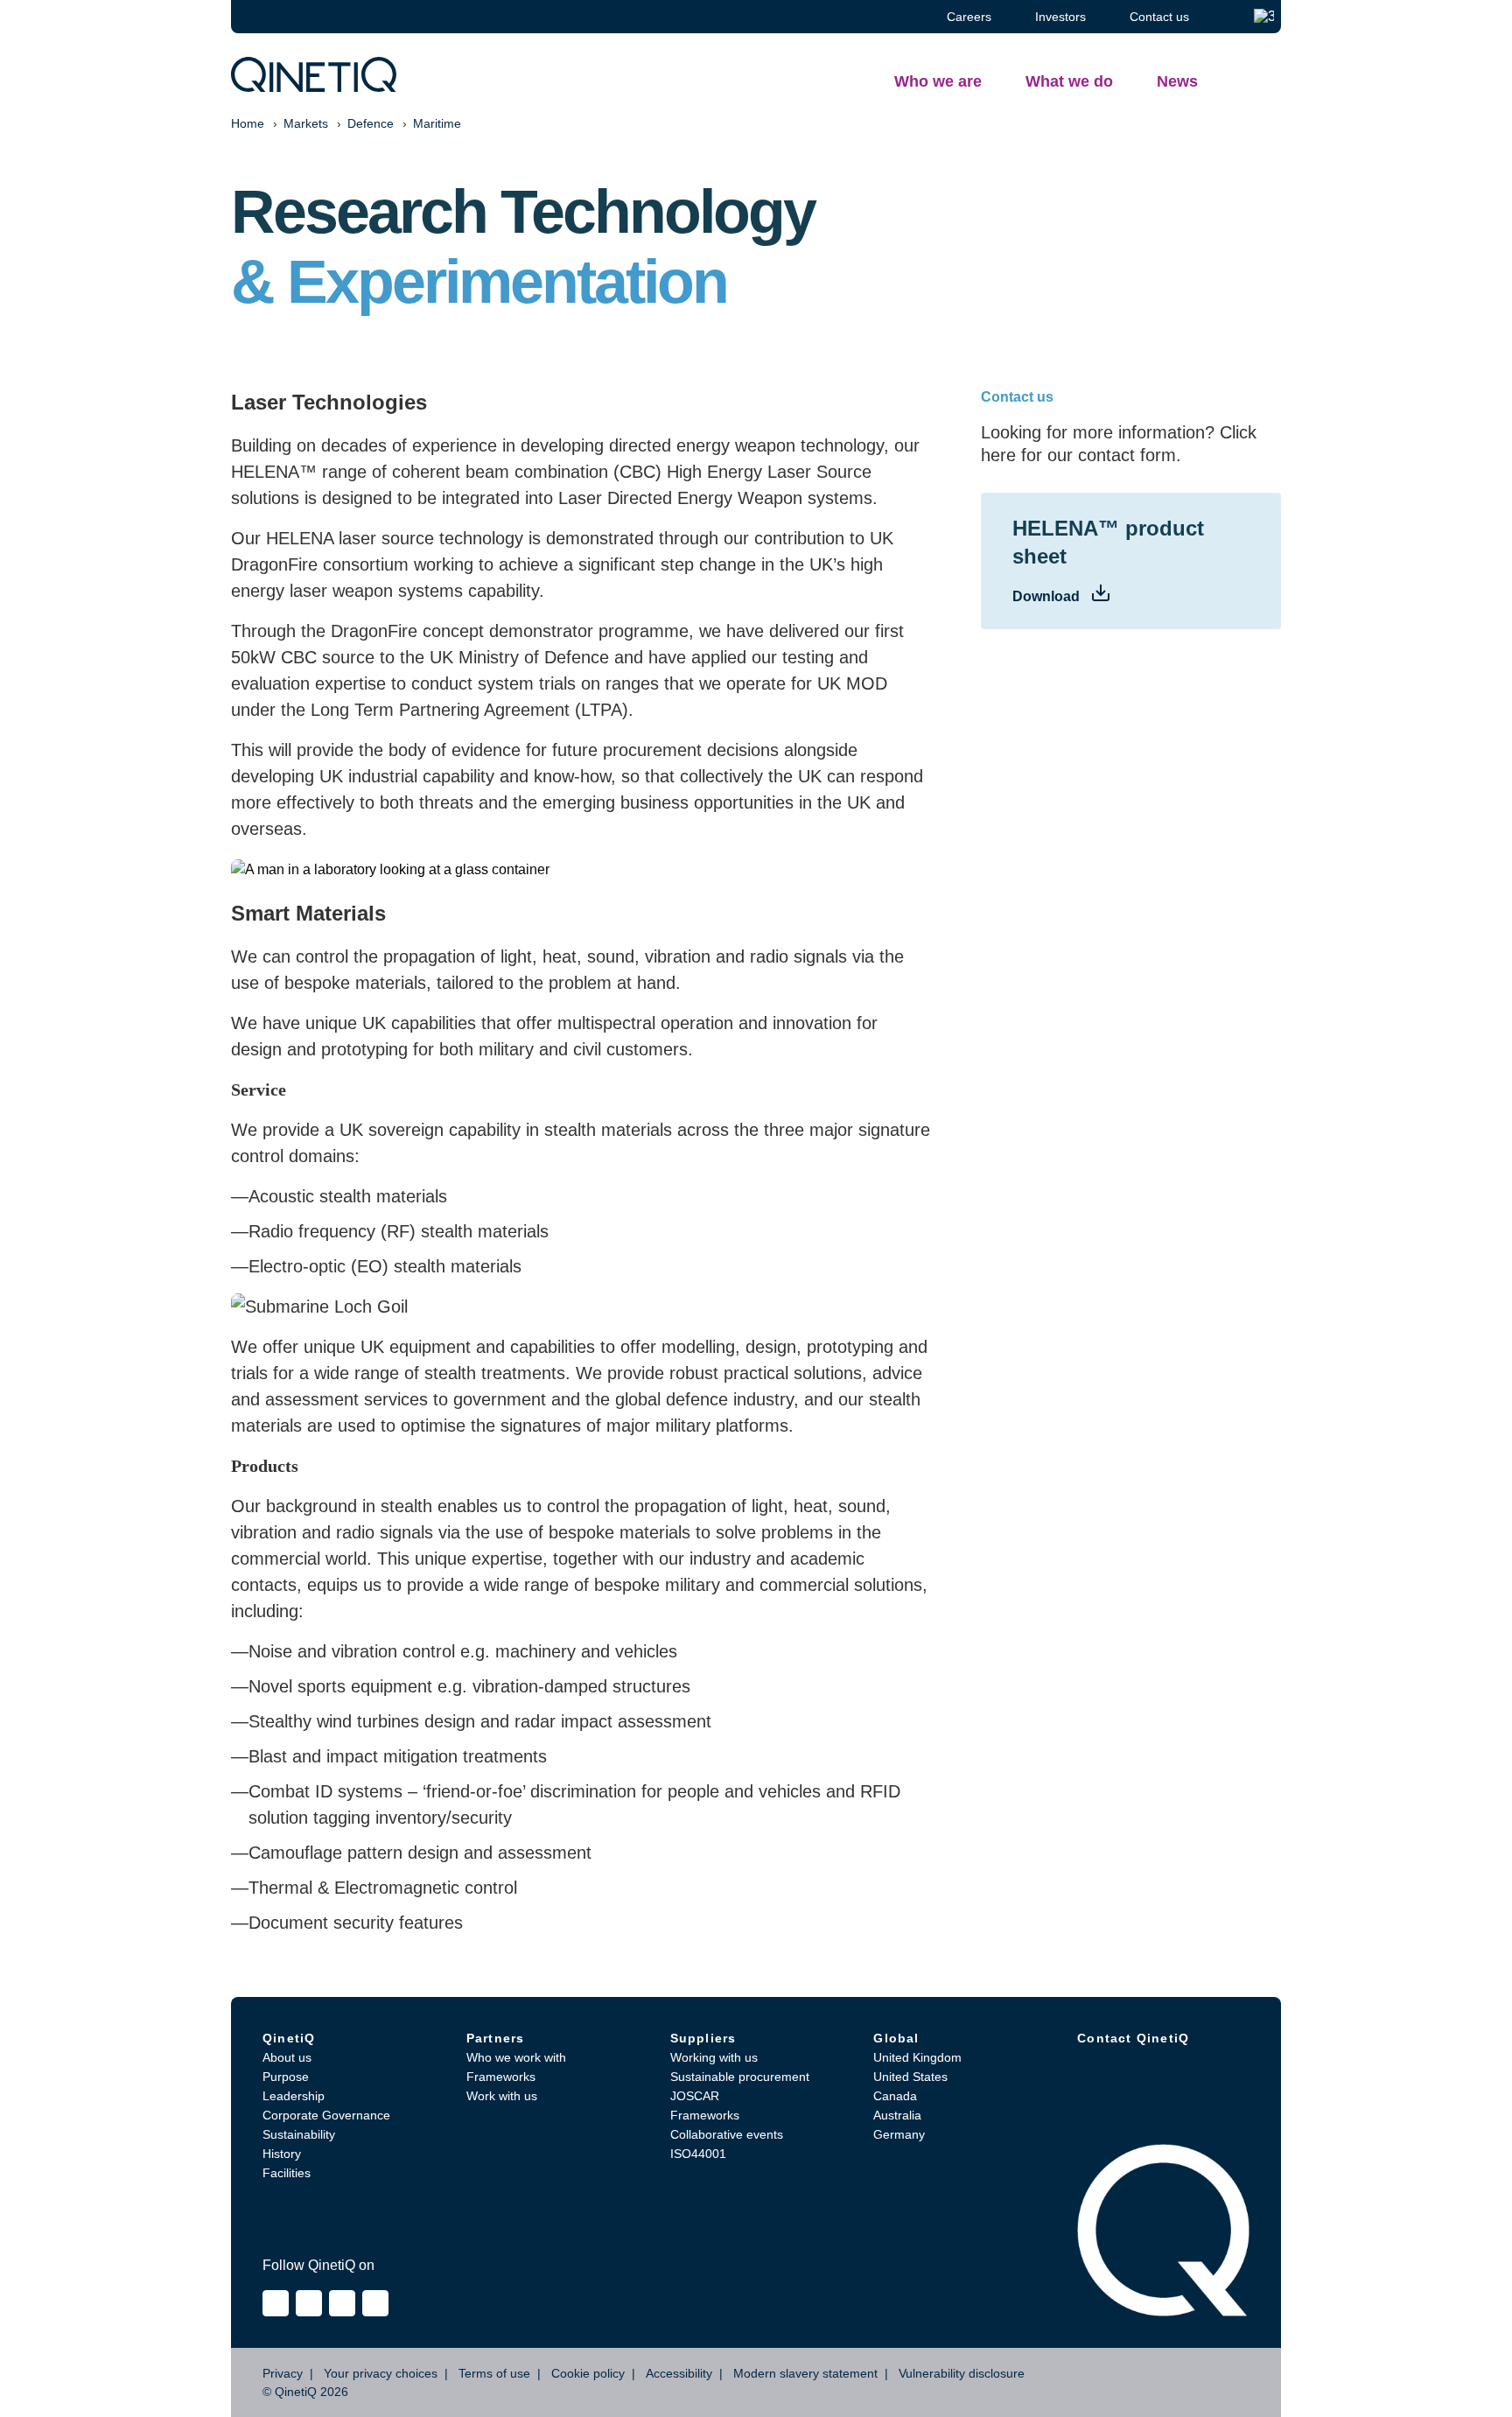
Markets (306, 123)
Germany (899, 2134)
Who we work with (516, 2057)
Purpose (286, 2077)
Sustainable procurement (740, 2077)
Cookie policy (588, 2373)
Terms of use (494, 2373)
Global (896, 2038)
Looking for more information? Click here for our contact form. (1119, 444)
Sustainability (299, 2134)
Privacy (283, 2373)
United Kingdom (917, 2057)
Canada (895, 2096)
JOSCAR (695, 2096)
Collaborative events (727, 2134)
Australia (897, 2115)
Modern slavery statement (805, 2373)
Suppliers (703, 2038)
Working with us (714, 2057)
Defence (371, 123)
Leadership (294, 2096)
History (282, 2154)
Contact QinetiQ (1133, 2038)
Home (248, 123)
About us (287, 2057)
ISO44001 (698, 2154)
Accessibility (679, 2373)
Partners (496, 2038)
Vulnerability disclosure (962, 2373)
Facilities (287, 2173)
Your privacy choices (381, 2373)
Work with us (502, 2096)
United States (910, 2077)
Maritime (437, 123)
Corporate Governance (326, 2115)
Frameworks (501, 2077)
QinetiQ (289, 2038)
